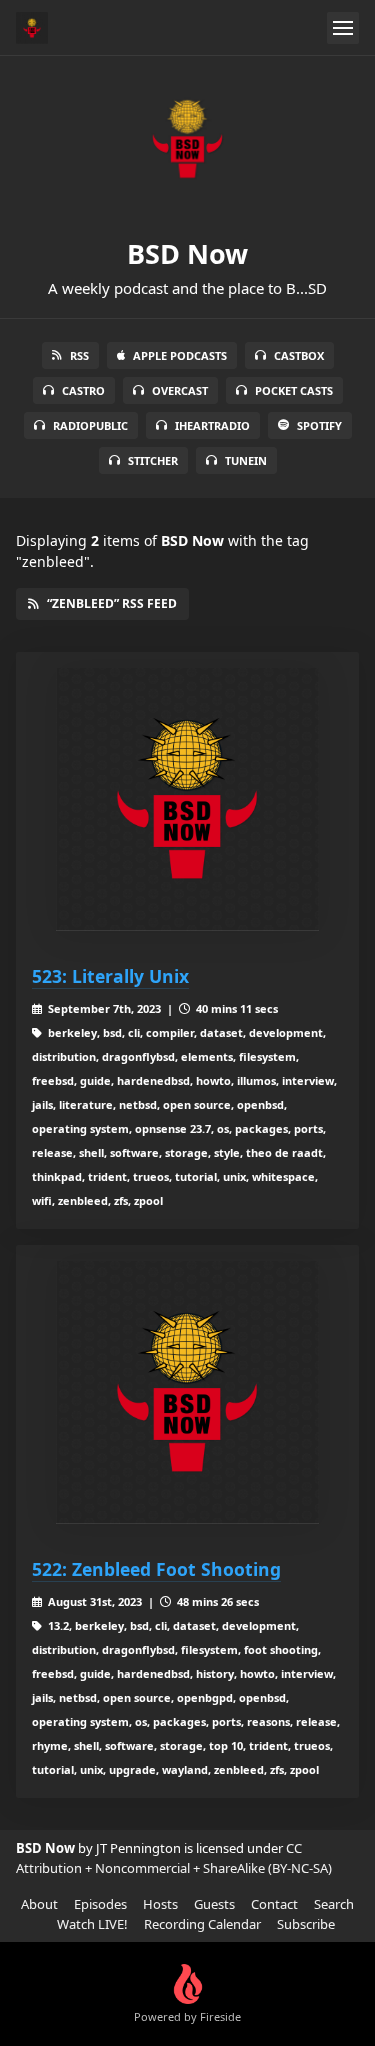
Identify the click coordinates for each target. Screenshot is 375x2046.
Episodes (100, 1904)
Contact (274, 1904)
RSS (79, 355)
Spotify (319, 425)
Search (334, 1904)
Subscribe (306, 1924)
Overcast (180, 390)
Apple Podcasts (180, 355)
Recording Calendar (202, 1924)
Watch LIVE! (92, 1924)
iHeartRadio (212, 425)
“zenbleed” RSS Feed (112, 603)
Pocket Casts (294, 390)
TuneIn (246, 460)
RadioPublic (90, 425)
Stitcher (153, 460)
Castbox (299, 355)
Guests (214, 1904)
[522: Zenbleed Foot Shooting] (187, 1392)
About (39, 1904)
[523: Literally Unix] (187, 799)
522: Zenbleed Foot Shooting (156, 1569)
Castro (83, 390)
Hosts (160, 1904)
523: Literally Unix (110, 976)
